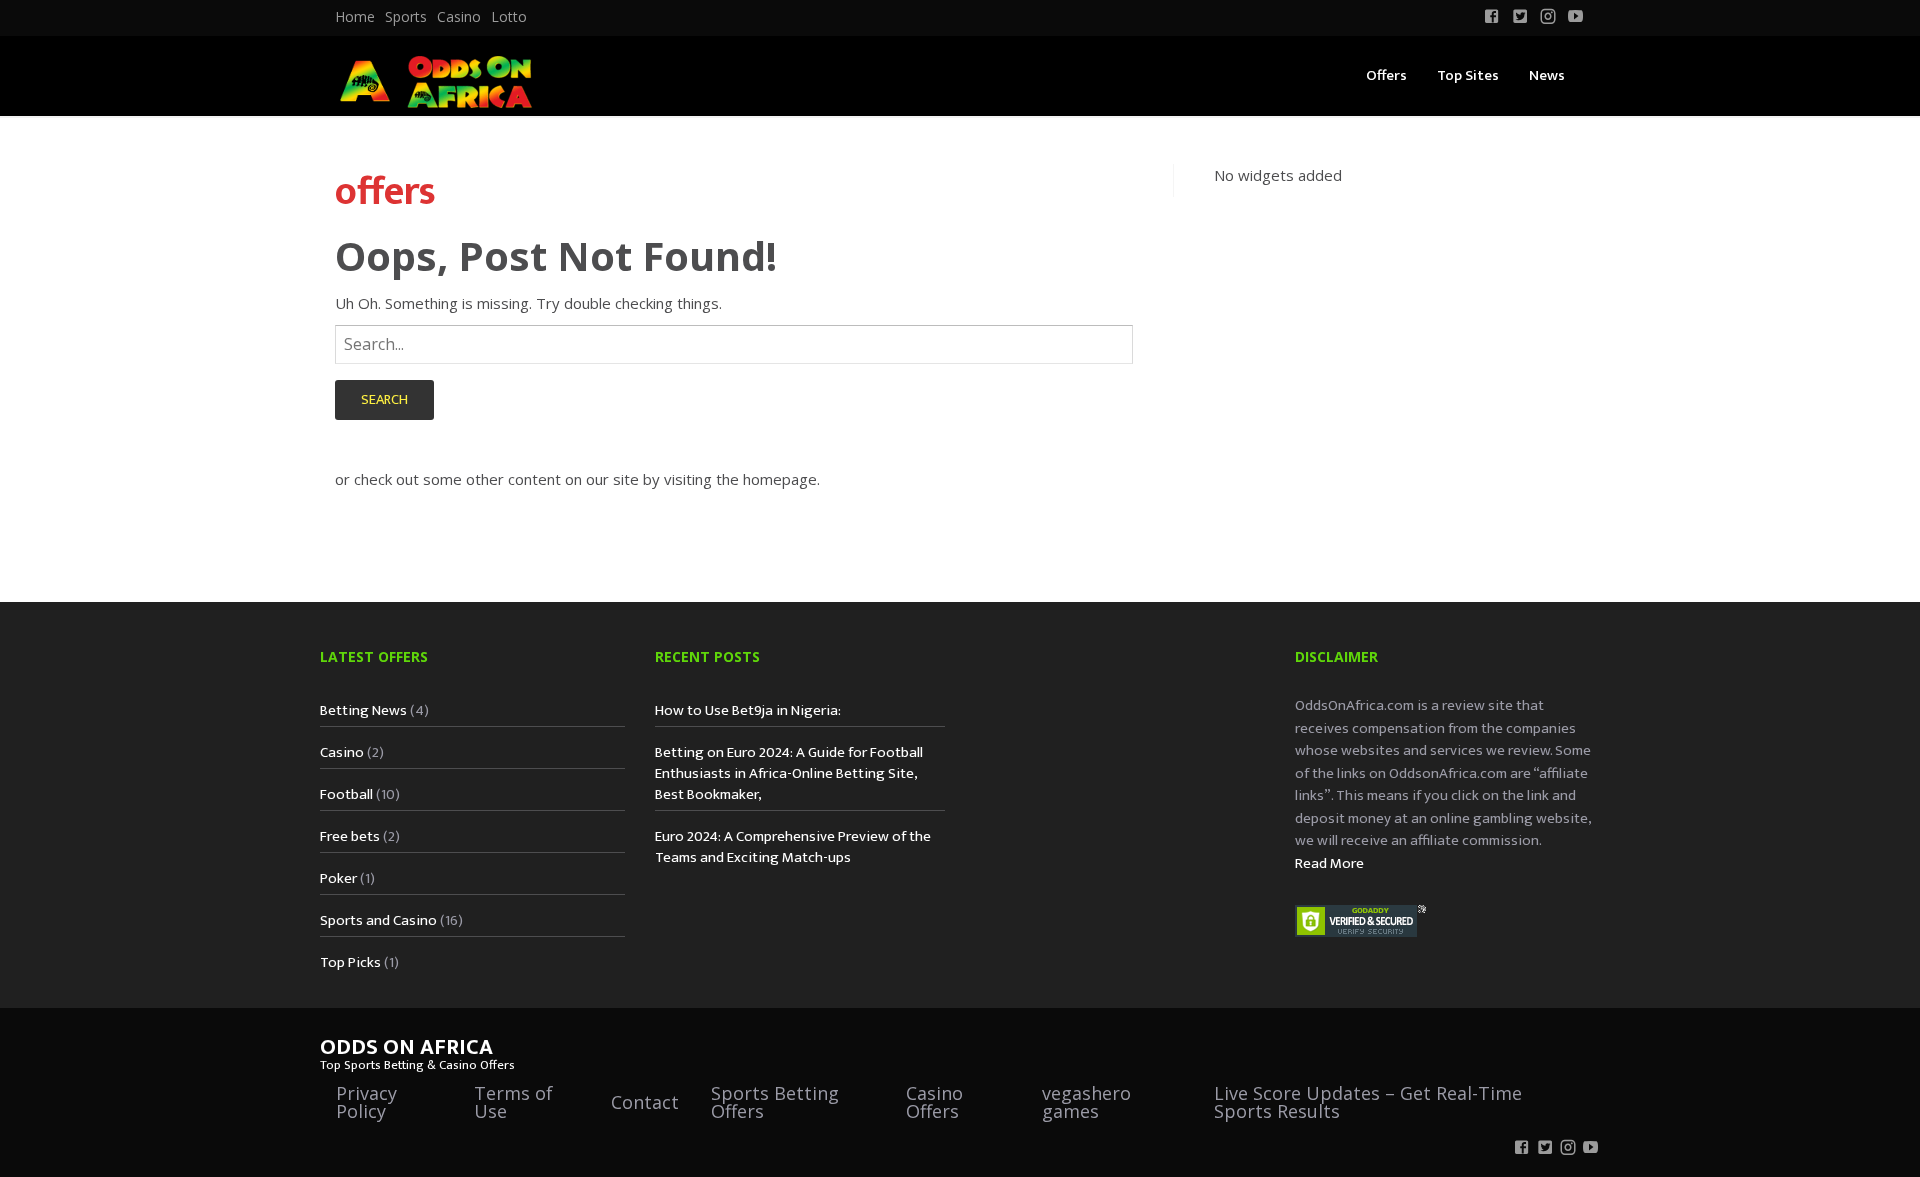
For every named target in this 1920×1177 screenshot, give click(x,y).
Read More (1329, 863)
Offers (1386, 75)
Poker (338, 878)
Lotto (509, 17)
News (1547, 75)
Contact (645, 1102)
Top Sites (1468, 75)
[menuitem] (355, 17)
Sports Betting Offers (775, 1102)
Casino (459, 17)
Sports (406, 17)
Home (355, 17)
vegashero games (1086, 1102)
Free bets (350, 836)
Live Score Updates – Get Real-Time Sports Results (1368, 1102)
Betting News (363, 710)
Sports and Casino (378, 920)
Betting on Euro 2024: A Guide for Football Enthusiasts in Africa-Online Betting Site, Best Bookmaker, (789, 773)
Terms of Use (513, 1102)
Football (346, 794)
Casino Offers (934, 1102)
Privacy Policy (366, 1102)
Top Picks (350, 962)
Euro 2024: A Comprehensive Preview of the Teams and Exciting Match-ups (793, 847)
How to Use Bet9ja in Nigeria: (748, 710)
